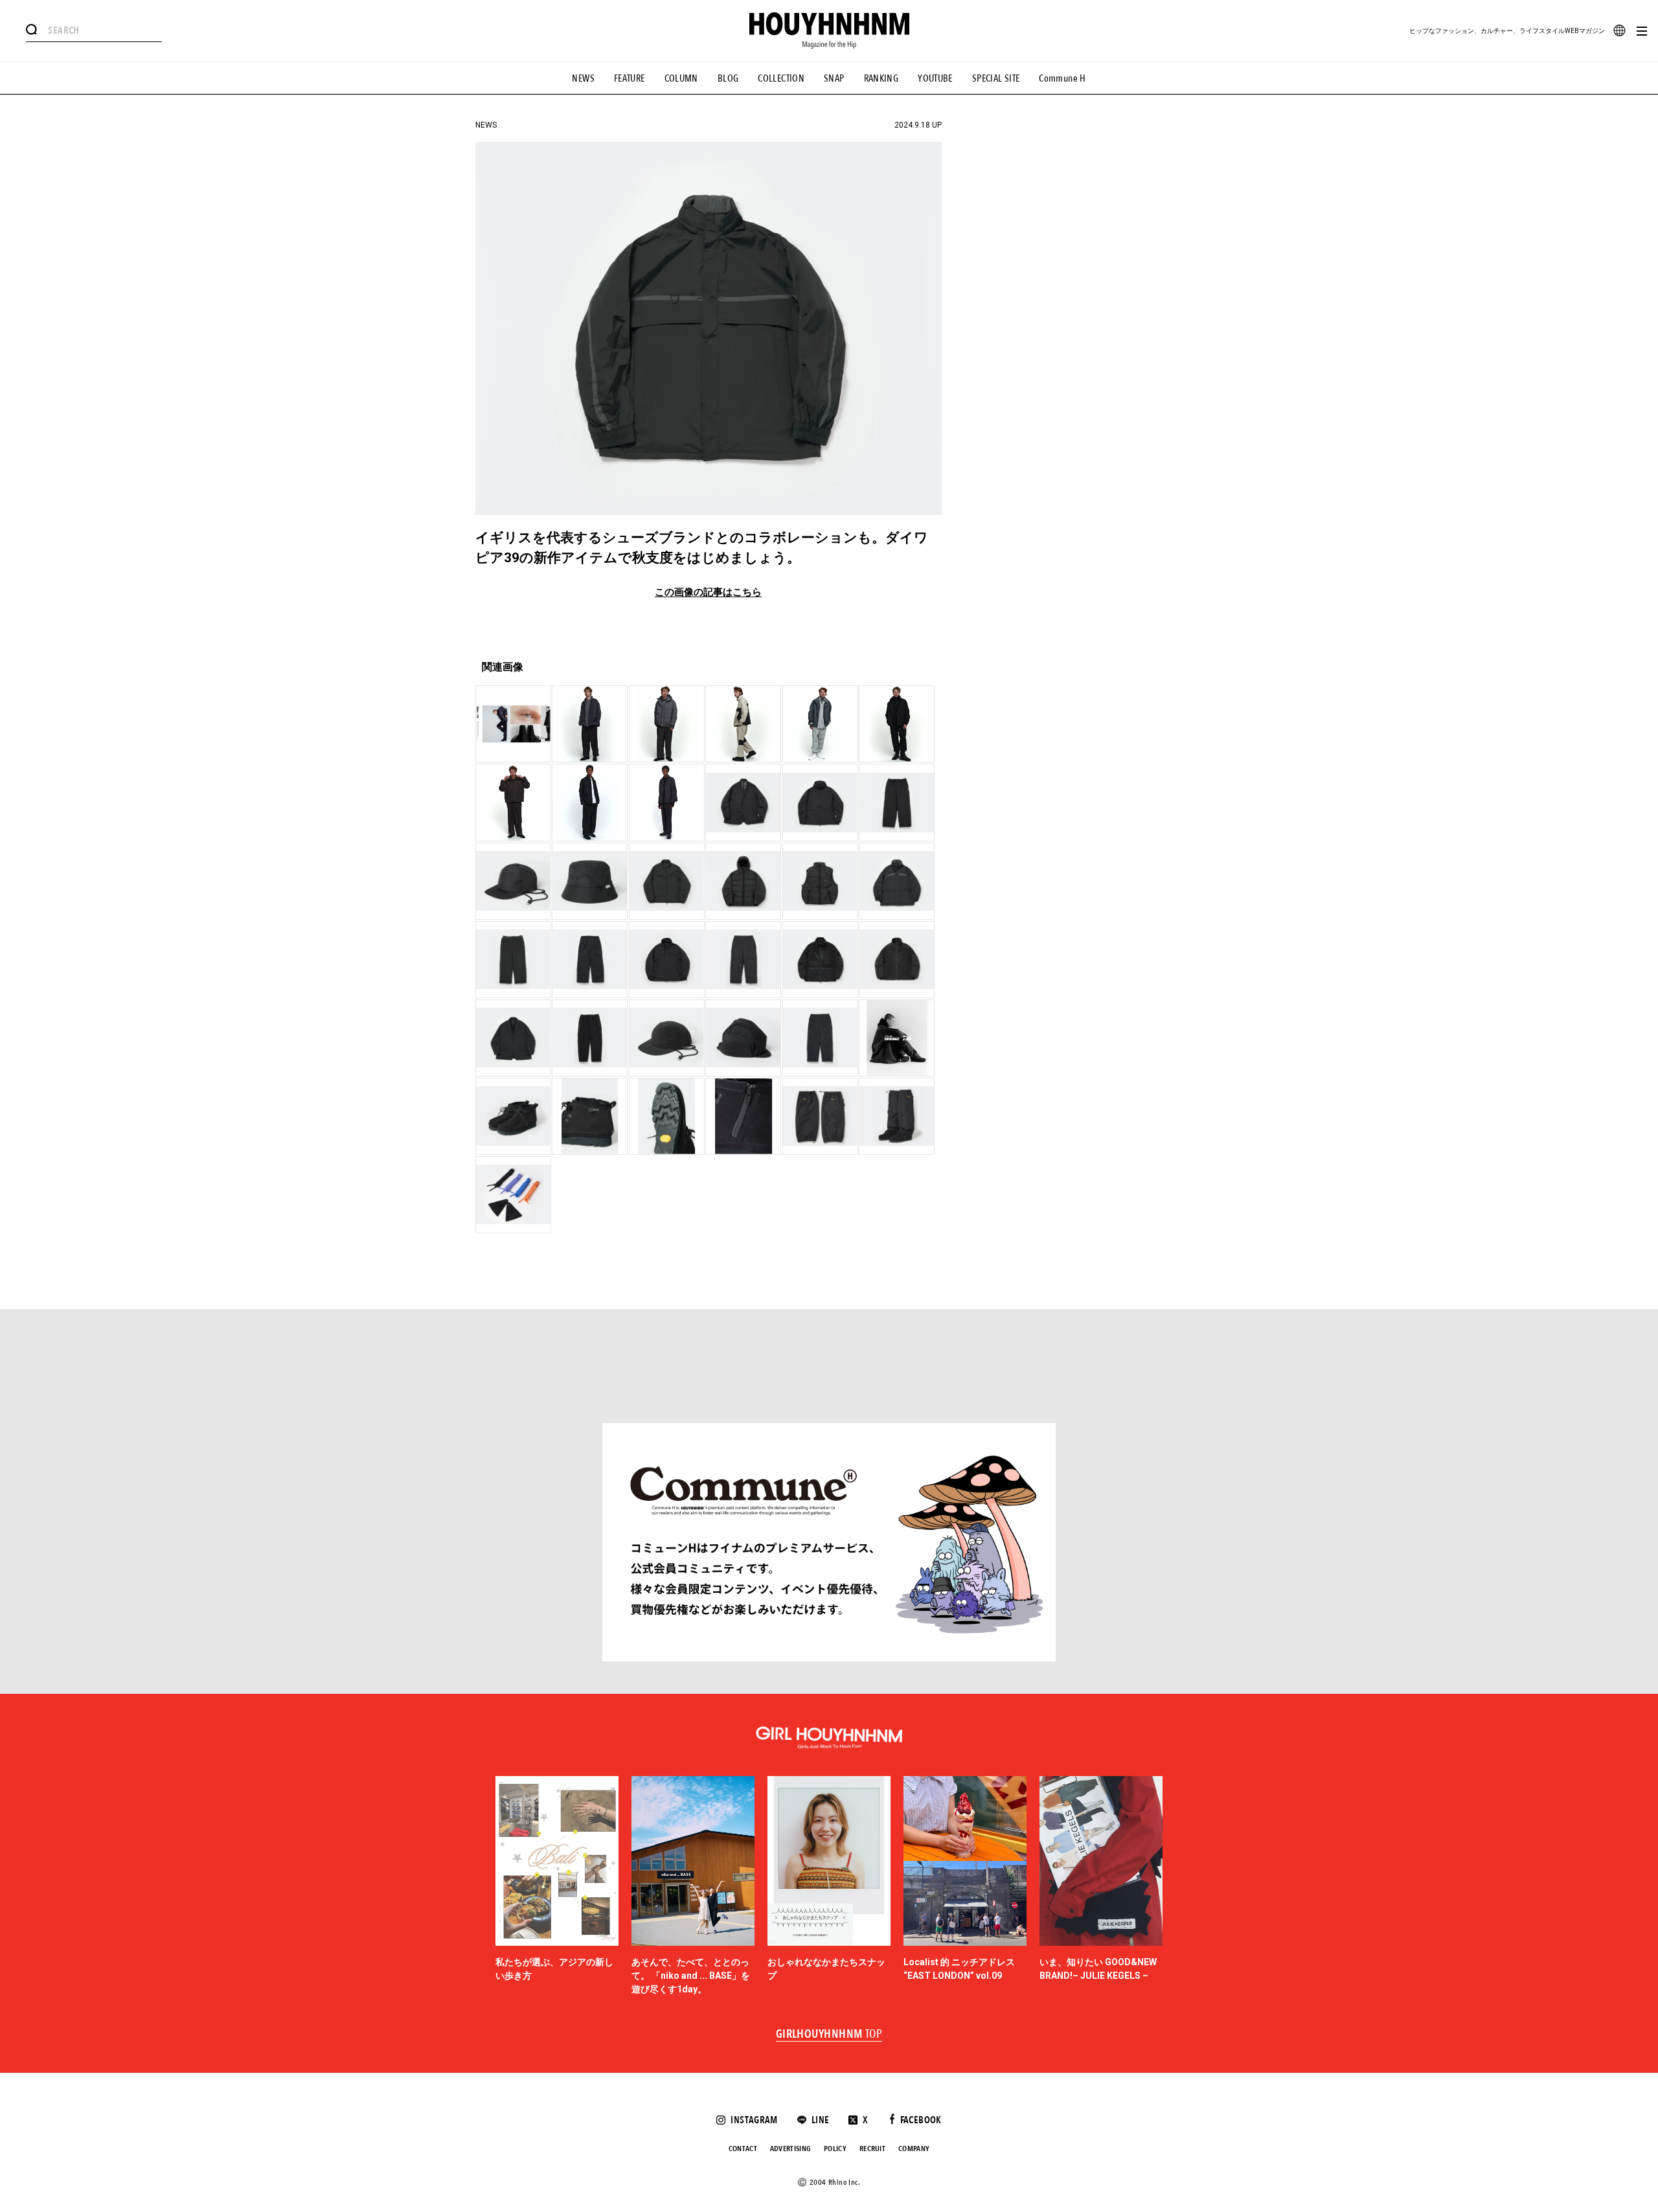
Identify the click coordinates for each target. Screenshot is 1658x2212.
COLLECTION (781, 78)
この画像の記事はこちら (708, 592)
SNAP (834, 78)
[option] (557, 1886)
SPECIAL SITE (996, 78)
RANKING (881, 78)
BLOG (728, 78)
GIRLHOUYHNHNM (829, 2035)
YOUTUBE (935, 78)
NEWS (583, 78)
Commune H (1062, 78)
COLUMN (681, 78)
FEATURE (630, 78)
